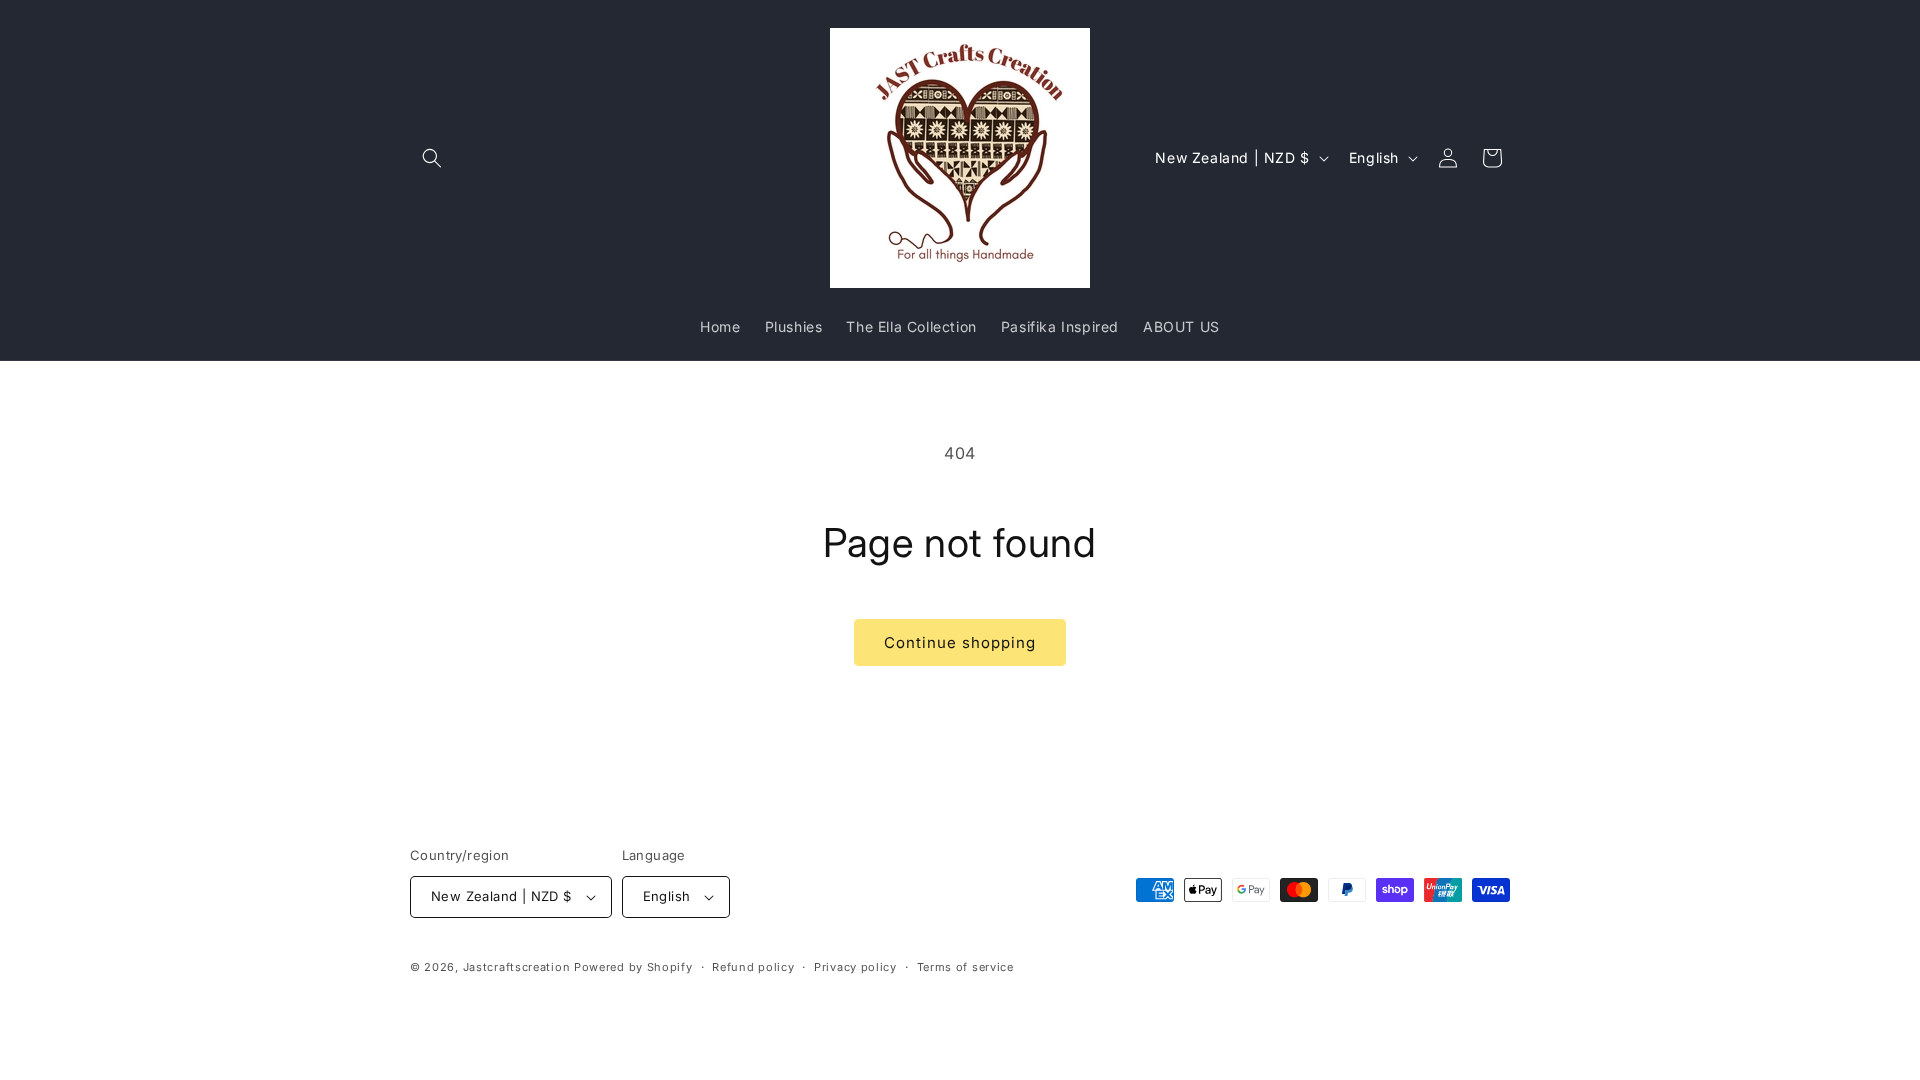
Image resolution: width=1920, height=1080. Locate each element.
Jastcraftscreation (517, 967)
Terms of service (965, 967)
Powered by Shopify (633, 967)
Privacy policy (855, 967)
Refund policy (753, 967)
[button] (432, 158)
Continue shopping (960, 642)
